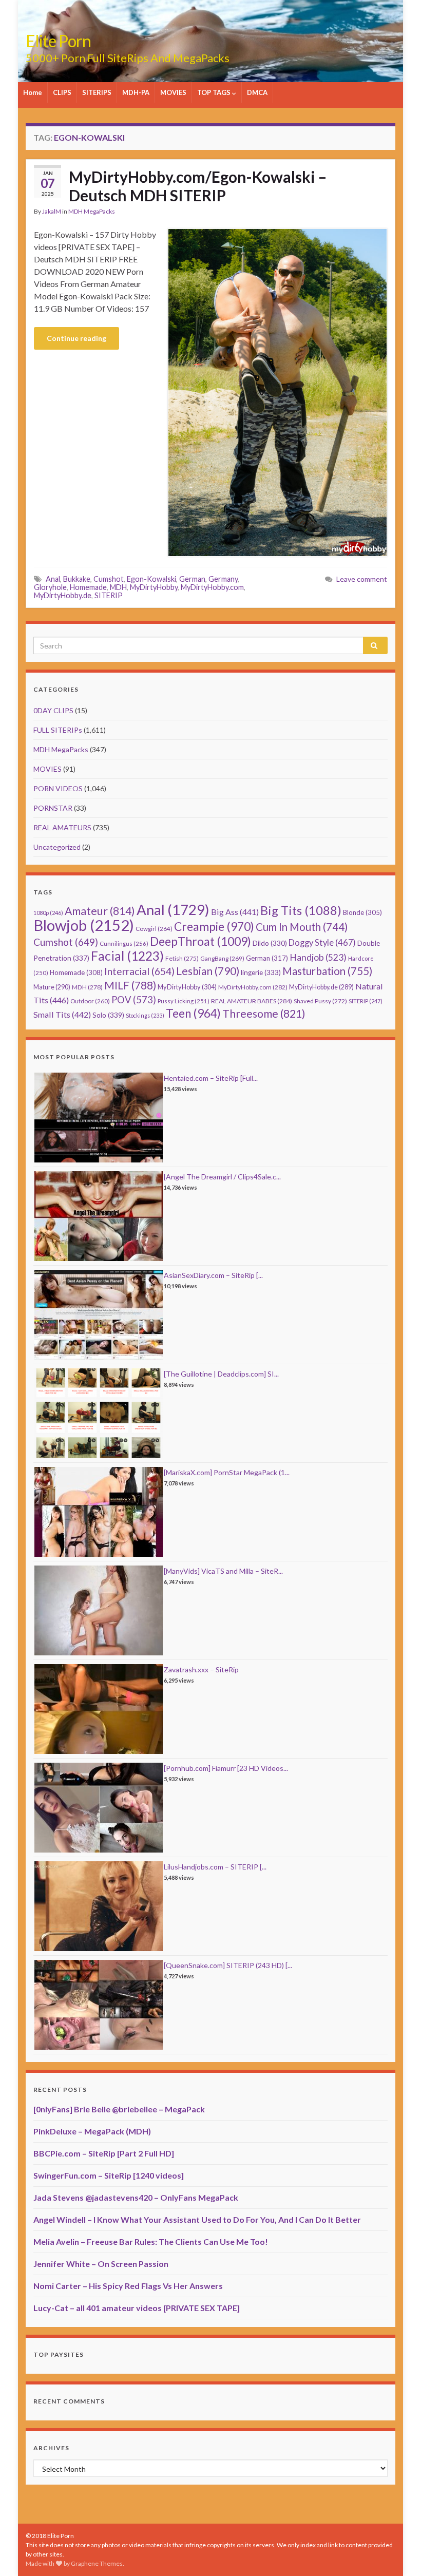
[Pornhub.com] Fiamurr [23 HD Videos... (226, 1768)
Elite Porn (58, 41)
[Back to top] (398, 2553)
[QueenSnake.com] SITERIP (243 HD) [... (228, 1965)
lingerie (261, 972)
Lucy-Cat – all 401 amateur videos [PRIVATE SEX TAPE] (137, 2308)
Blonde (362, 912)
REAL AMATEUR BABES (252, 1001)
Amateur (100, 911)
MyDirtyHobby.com (212, 587)
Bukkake (77, 579)
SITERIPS (97, 92)
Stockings (145, 1015)
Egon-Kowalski (151, 579)
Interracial (139, 971)
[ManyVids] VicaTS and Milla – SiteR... (223, 1571)
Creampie (214, 927)
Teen (193, 1013)
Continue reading (76, 338)
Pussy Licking (184, 1001)
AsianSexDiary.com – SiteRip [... (213, 1275)
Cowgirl (154, 929)
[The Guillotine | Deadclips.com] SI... (221, 1374)
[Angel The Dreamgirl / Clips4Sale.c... (222, 1177)
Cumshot (109, 579)
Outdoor (90, 1001)
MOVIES (173, 92)
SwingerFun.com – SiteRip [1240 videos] (109, 2175)
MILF (130, 985)
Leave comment (362, 579)
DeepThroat (200, 941)
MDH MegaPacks (92, 211)
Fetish (182, 958)
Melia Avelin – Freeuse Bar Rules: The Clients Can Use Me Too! (151, 2241)
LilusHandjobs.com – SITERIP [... (215, 1867)
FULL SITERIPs (58, 730)
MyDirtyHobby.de (63, 595)
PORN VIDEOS (58, 788)
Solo (108, 1015)
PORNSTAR (53, 808)
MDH (118, 587)
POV (134, 1000)
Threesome (264, 1014)
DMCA (257, 92)
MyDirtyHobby (154, 587)
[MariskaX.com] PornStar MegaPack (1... (227, 1472)
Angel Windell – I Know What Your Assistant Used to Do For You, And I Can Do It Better (197, 2219)
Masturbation (327, 971)
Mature (52, 987)
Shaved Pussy (320, 1001)
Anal (53, 579)
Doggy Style (322, 943)
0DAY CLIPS (53, 710)
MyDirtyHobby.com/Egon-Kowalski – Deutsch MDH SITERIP (198, 186)
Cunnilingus (124, 943)
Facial (127, 956)
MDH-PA (136, 92)
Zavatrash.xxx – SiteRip (201, 1669)
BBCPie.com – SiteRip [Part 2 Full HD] (104, 2153)
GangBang (222, 958)
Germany (223, 579)
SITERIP (109, 595)
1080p (48, 913)
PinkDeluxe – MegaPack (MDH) (92, 2131)
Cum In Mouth (302, 927)
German (192, 579)
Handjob (318, 957)
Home (33, 92)
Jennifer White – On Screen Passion (101, 2264)
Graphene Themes (97, 2563)
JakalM (52, 211)
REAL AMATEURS (62, 827)
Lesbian (208, 971)
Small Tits (62, 1014)
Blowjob (84, 925)
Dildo (270, 943)
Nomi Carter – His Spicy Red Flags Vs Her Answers (128, 2286)
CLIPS (62, 92)
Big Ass (235, 912)
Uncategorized (57, 847)
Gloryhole (50, 587)
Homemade (88, 587)
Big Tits (301, 910)
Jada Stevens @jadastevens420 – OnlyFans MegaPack (136, 2197)
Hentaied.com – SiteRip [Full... (211, 1078)
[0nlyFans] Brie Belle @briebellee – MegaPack (119, 2109)
